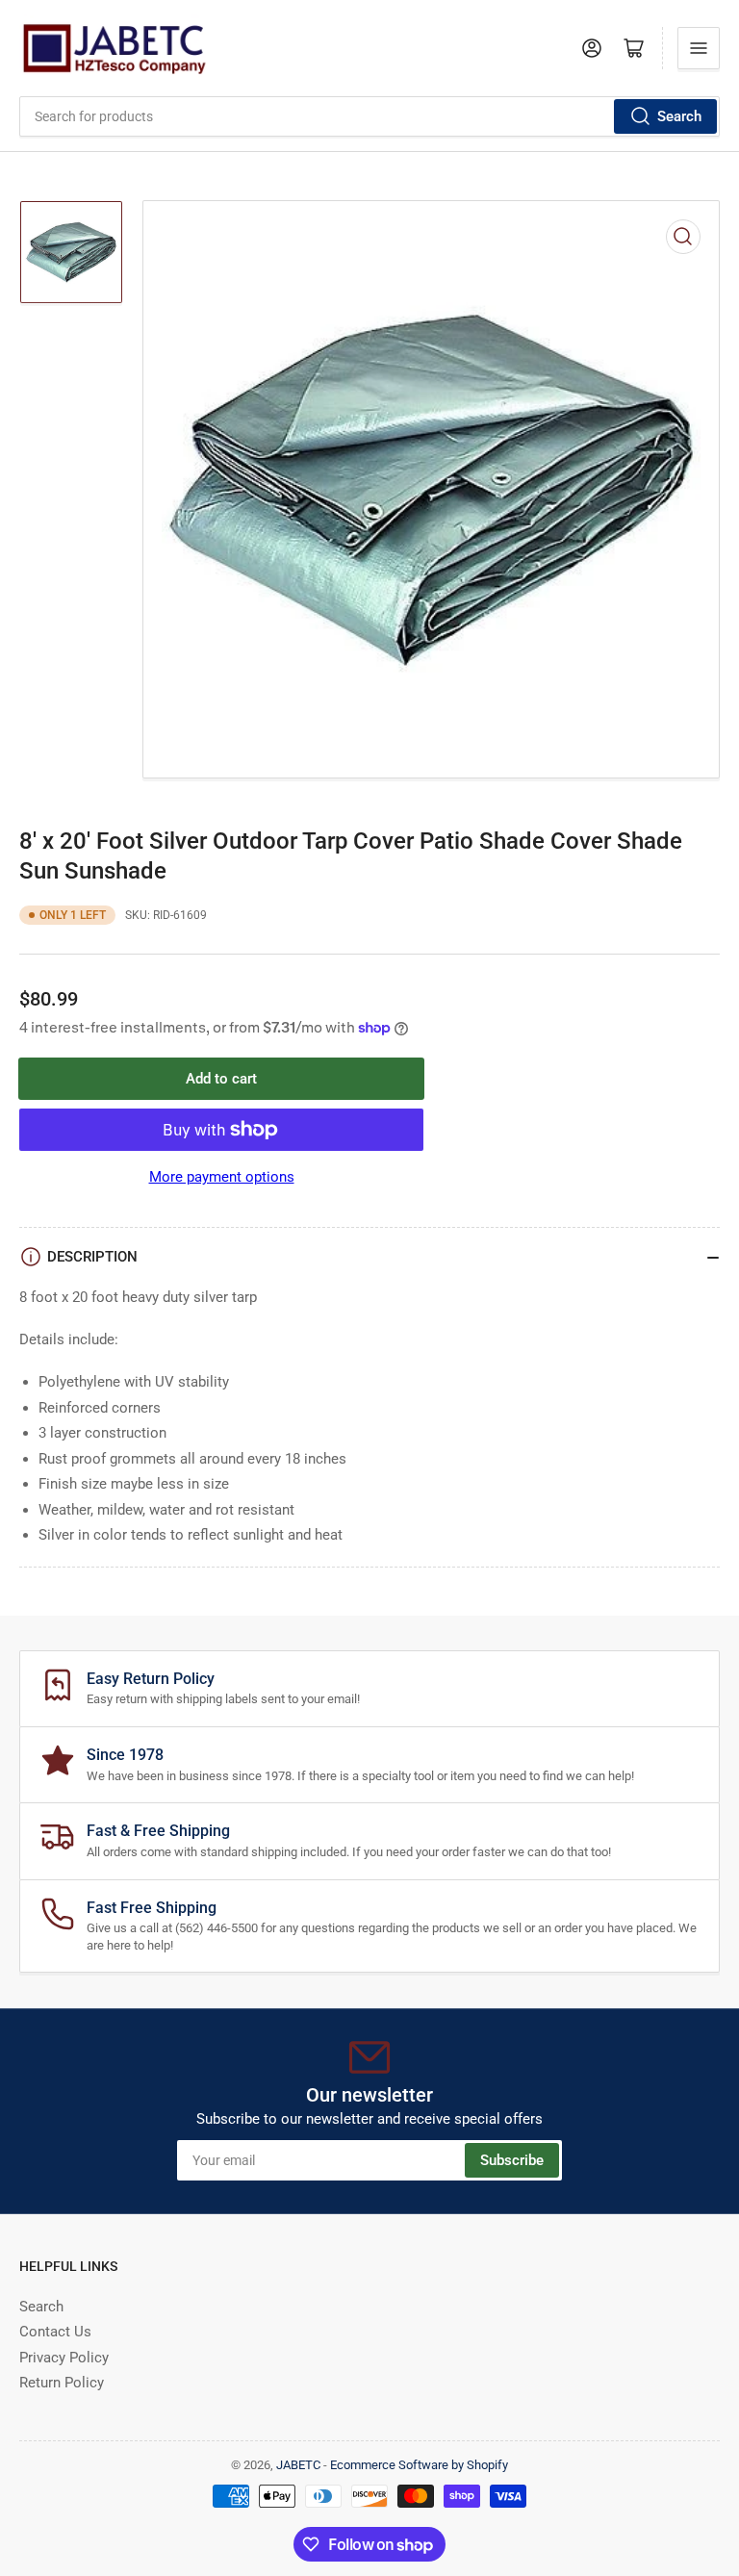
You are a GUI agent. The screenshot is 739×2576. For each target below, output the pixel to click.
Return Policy (62, 2383)
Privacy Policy (64, 2358)
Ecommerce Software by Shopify (419, 2465)
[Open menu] (699, 48)
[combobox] (369, 116)
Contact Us (55, 2332)
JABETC (298, 2465)
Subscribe (512, 2160)
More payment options (222, 1177)
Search (679, 116)
